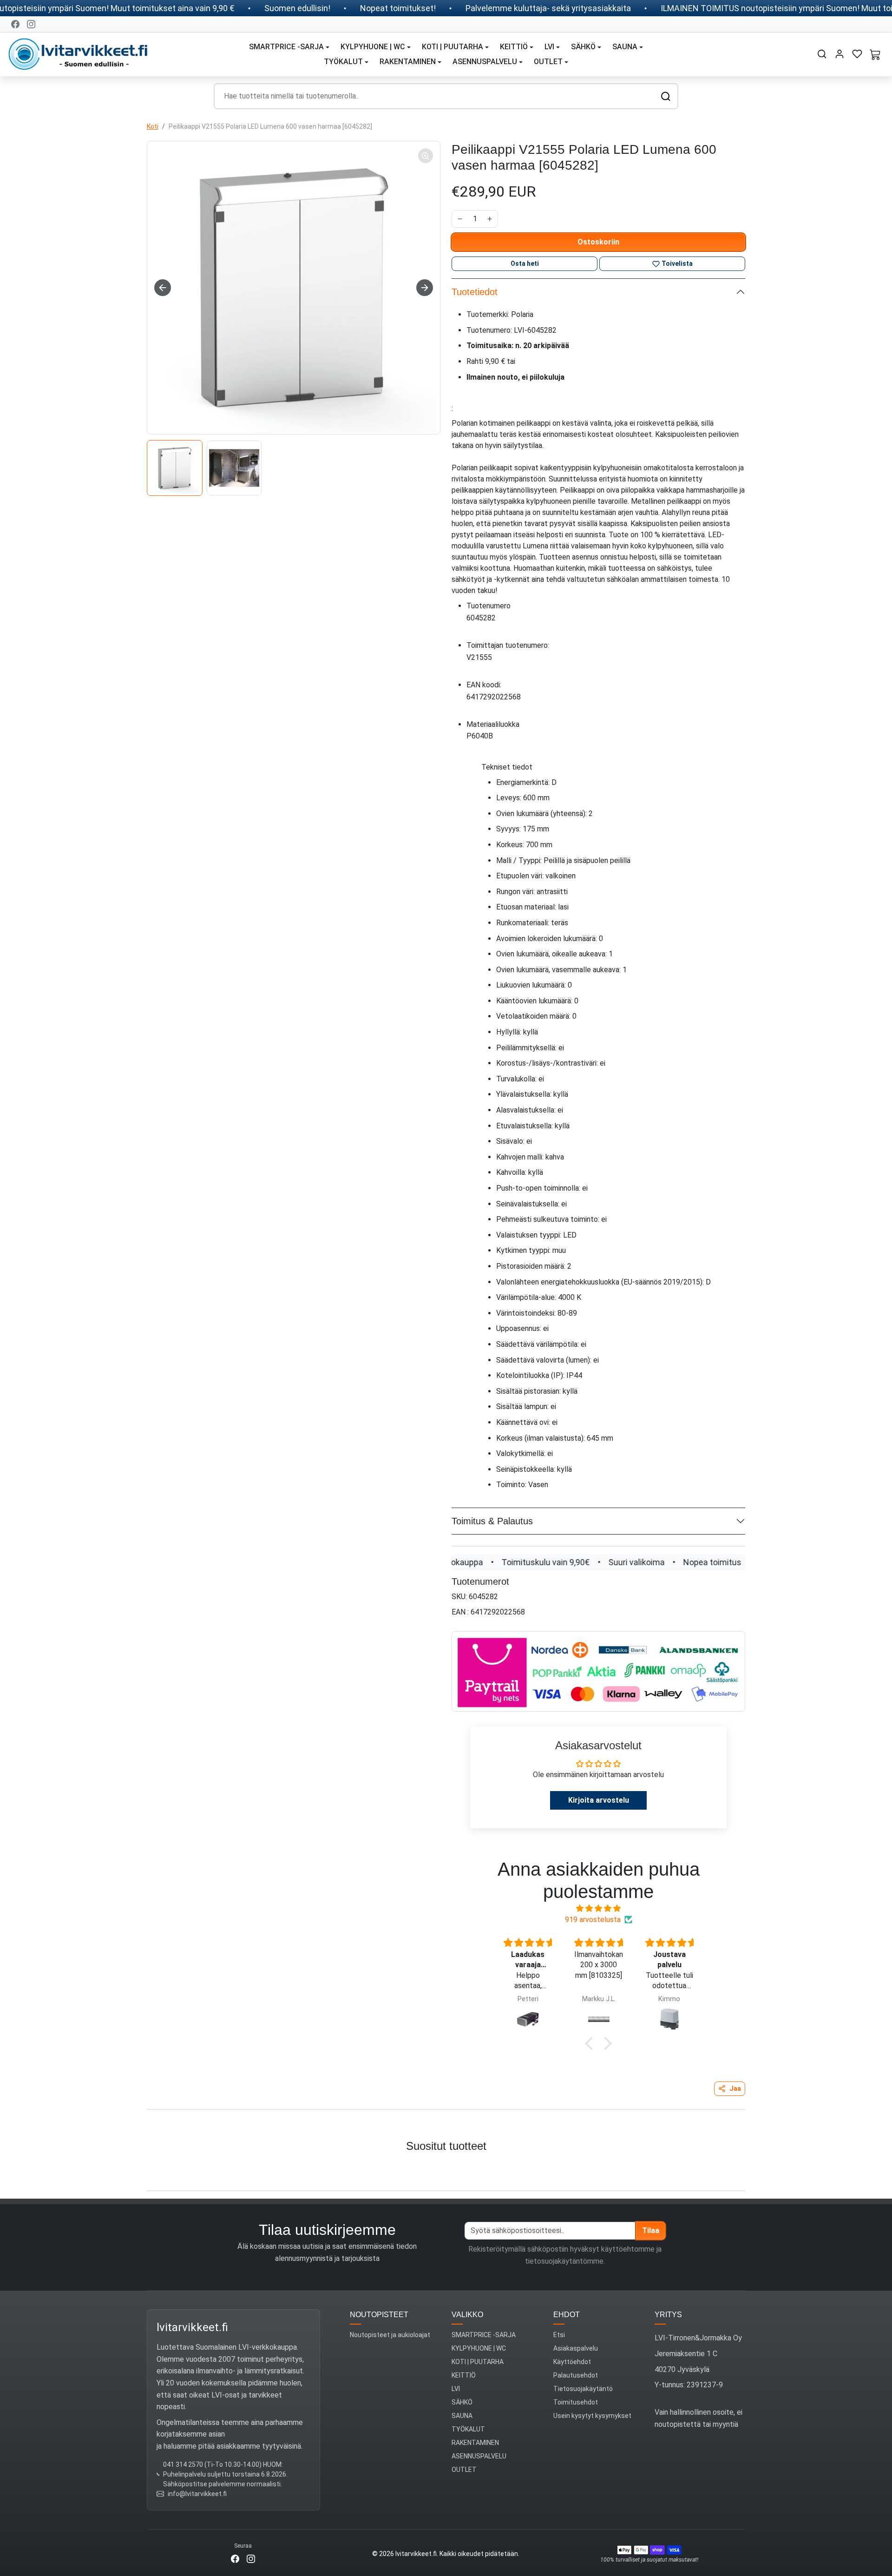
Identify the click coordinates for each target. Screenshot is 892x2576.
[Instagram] (31, 24)
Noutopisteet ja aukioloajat (390, 2335)
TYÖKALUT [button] (343, 62)
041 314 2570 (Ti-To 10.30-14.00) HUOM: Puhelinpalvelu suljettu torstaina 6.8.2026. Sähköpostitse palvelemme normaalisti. (225, 2474)
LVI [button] (549, 47)
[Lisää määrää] (490, 219)
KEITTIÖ (464, 2375)
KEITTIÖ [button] (514, 47)
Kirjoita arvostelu (599, 1800)
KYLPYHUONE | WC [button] (373, 47)
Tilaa (651, 2230)
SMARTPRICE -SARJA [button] (286, 47)
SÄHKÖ (462, 2402)
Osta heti (525, 264)
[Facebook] (15, 24)
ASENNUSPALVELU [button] (485, 62)
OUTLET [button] (548, 62)
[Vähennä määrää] (460, 219)
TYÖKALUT (468, 2429)
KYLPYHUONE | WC (479, 2348)
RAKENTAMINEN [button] (408, 62)
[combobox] (446, 96)
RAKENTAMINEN (475, 2443)
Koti (153, 126)
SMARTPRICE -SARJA (484, 2335)
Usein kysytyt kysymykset (592, 2416)
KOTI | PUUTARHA (478, 2362)
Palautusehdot (576, 2375)
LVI (456, 2389)
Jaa (735, 2088)
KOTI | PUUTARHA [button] (453, 47)
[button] (822, 54)
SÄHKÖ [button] (583, 47)
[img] (598, 1908)
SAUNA (462, 2416)
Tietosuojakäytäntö (583, 2389)
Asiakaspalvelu (576, 2348)
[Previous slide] (18, 2169)
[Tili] (840, 54)
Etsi (559, 2335)
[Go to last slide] (163, 288)
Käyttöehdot (572, 2362)
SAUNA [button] (625, 47)
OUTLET (464, 2470)
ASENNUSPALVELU (479, 2456)
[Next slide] (425, 288)
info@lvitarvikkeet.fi (197, 2494)
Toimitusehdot (576, 2402)
